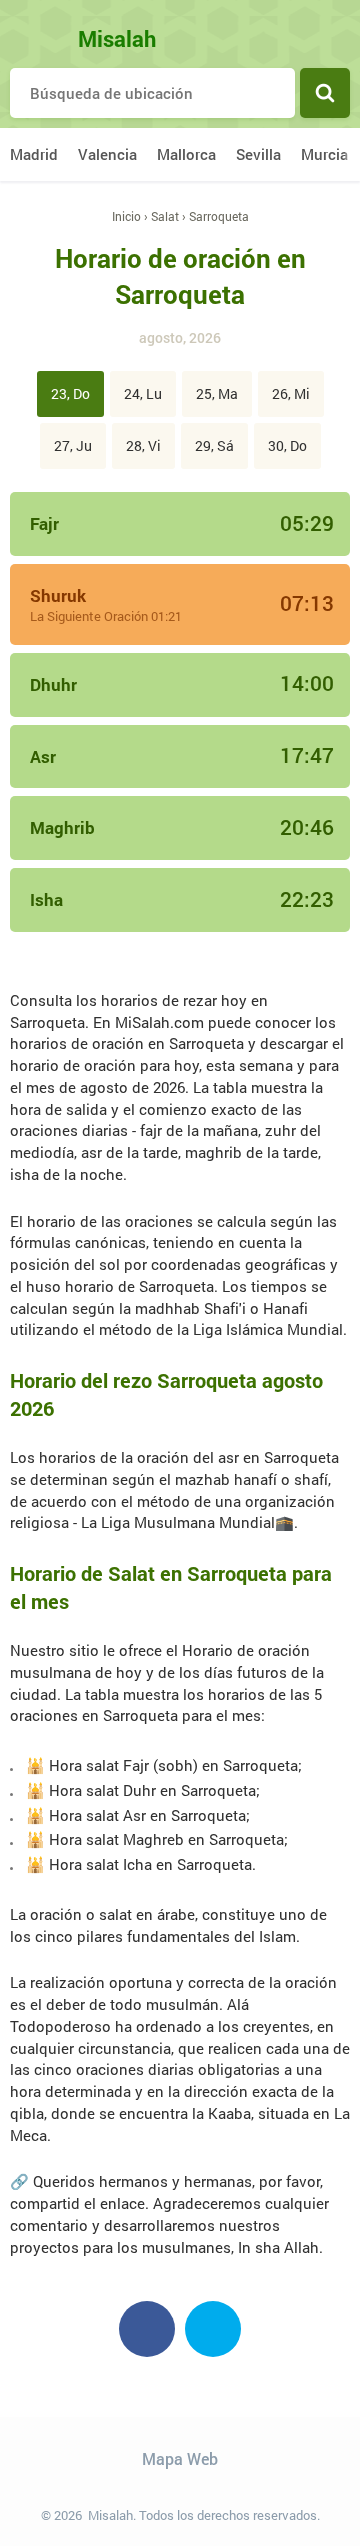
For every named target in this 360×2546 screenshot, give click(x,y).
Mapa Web (180, 2458)
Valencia (107, 154)
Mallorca (186, 154)
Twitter (213, 2329)
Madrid (34, 154)
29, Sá (214, 445)
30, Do (287, 445)
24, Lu (143, 393)
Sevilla (258, 154)
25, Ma (217, 393)
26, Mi (291, 393)
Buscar (325, 93)
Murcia (324, 154)
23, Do (70, 393)
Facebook (147, 2329)
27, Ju (73, 445)
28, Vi (143, 445)
